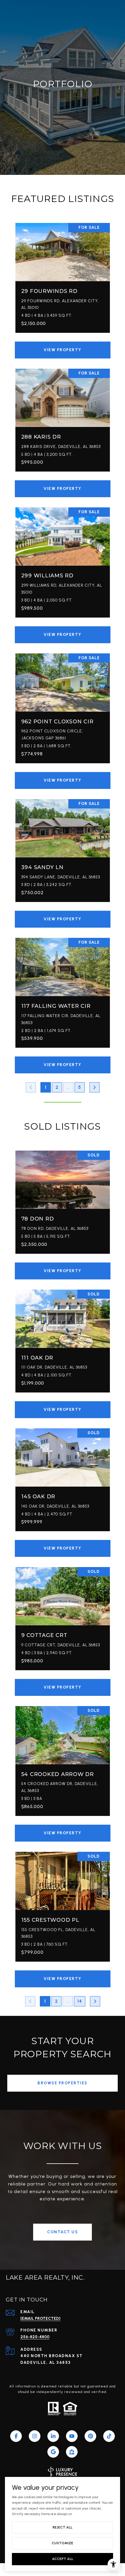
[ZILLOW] (72, 2452)
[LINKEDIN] (53, 2436)
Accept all (63, 2559)
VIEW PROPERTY (63, 350)
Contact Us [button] (63, 2232)
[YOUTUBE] (72, 2436)
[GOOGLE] (53, 2452)
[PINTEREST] (90, 2436)
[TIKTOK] (109, 2436)
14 (80, 2001)
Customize (63, 2543)
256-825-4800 (35, 2337)
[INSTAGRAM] (35, 2436)
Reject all (63, 2527)
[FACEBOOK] (16, 2436)
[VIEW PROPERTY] (63, 345)
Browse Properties (63, 2083)
